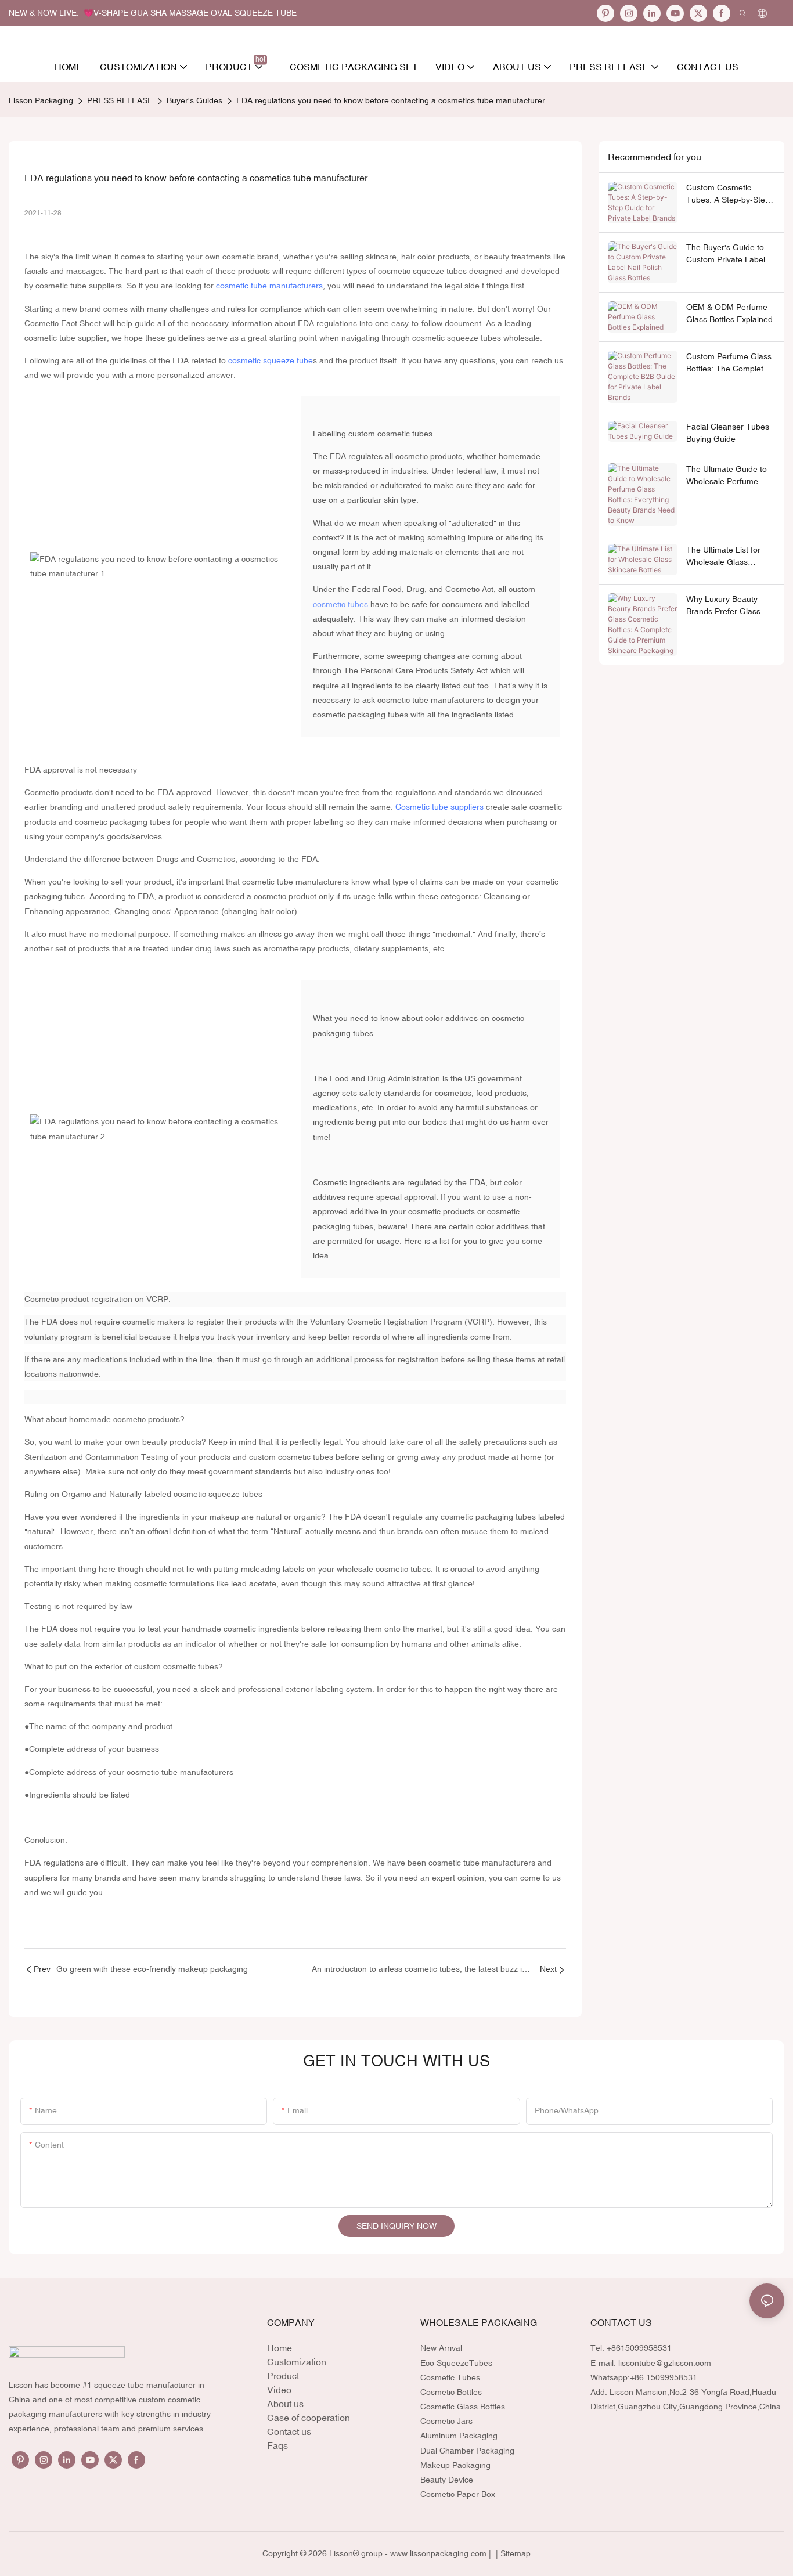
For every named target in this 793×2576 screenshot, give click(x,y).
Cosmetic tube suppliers (439, 807)
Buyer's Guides (194, 100)
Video (279, 2390)
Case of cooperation (309, 2418)
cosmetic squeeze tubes (422, 271)
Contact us (289, 2431)
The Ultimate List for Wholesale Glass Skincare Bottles (723, 557)
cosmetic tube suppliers (79, 286)
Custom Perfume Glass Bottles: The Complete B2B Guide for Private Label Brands (729, 363)
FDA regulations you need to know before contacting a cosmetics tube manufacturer (391, 100)
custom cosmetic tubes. (392, 434)
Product (283, 2376)
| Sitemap (512, 2553)
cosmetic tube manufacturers (269, 286)
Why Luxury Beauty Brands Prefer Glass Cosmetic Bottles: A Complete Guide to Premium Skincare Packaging (723, 606)
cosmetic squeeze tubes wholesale (476, 338)
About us (285, 2404)
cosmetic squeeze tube (271, 360)
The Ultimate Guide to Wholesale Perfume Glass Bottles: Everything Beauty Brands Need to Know (727, 476)
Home (280, 2348)
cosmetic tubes (340, 604)
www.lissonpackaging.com (438, 2553)
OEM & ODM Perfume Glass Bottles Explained (729, 313)
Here (413, 1241)
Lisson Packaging (41, 100)
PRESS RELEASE (120, 100)
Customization (297, 2362)
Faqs (277, 2445)
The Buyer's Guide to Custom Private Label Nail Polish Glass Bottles (731, 254)
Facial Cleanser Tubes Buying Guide (728, 433)
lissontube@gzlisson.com (665, 2363)
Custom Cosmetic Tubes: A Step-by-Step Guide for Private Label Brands (729, 194)
